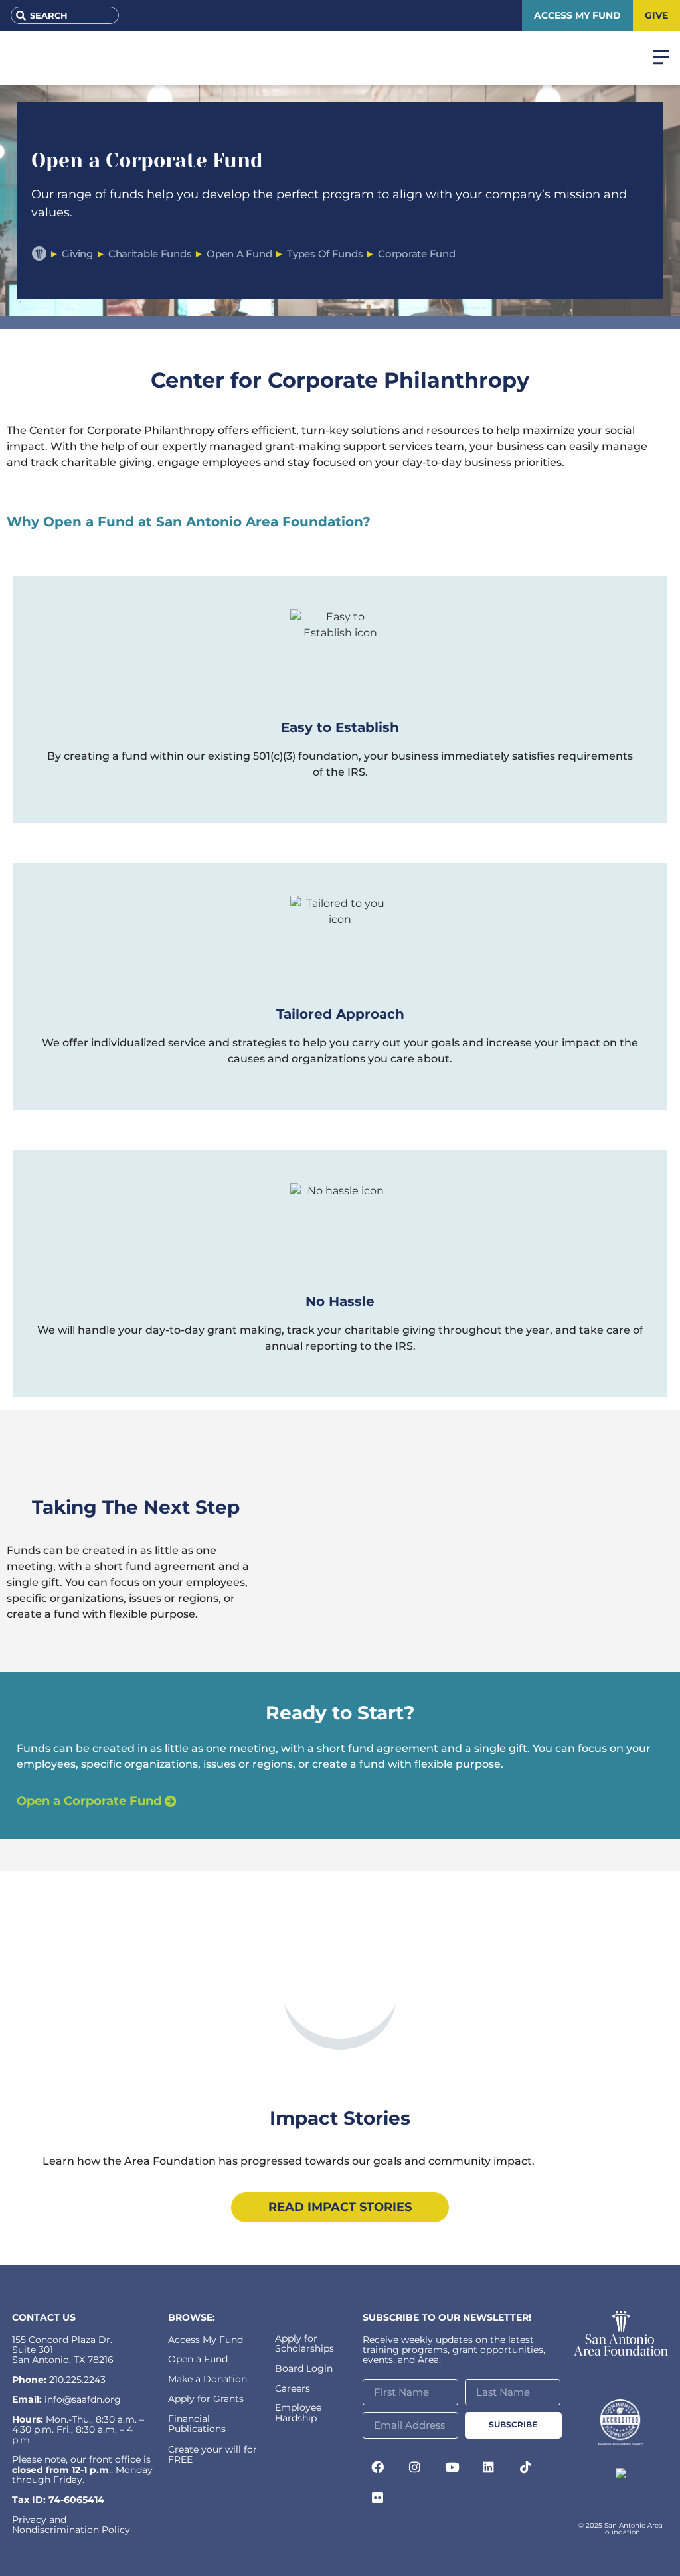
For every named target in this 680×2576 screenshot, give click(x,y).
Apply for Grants (206, 2399)
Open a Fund (198, 2359)
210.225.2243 (77, 2380)
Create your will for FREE (212, 2454)
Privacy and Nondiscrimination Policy (71, 2525)
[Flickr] (378, 2497)
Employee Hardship (298, 2412)
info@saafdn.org (83, 2399)
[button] (340, 1976)
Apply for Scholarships (304, 2343)
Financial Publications (197, 2424)
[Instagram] (415, 2467)
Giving (77, 254)
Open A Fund (239, 254)
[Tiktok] (526, 2467)
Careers (293, 2388)
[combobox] (65, 15)
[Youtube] (452, 2467)
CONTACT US (44, 2317)
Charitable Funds (150, 254)
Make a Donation (208, 2379)
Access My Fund (206, 2340)
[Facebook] (378, 2467)
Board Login (304, 2368)
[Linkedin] (489, 2467)
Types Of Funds (325, 254)
